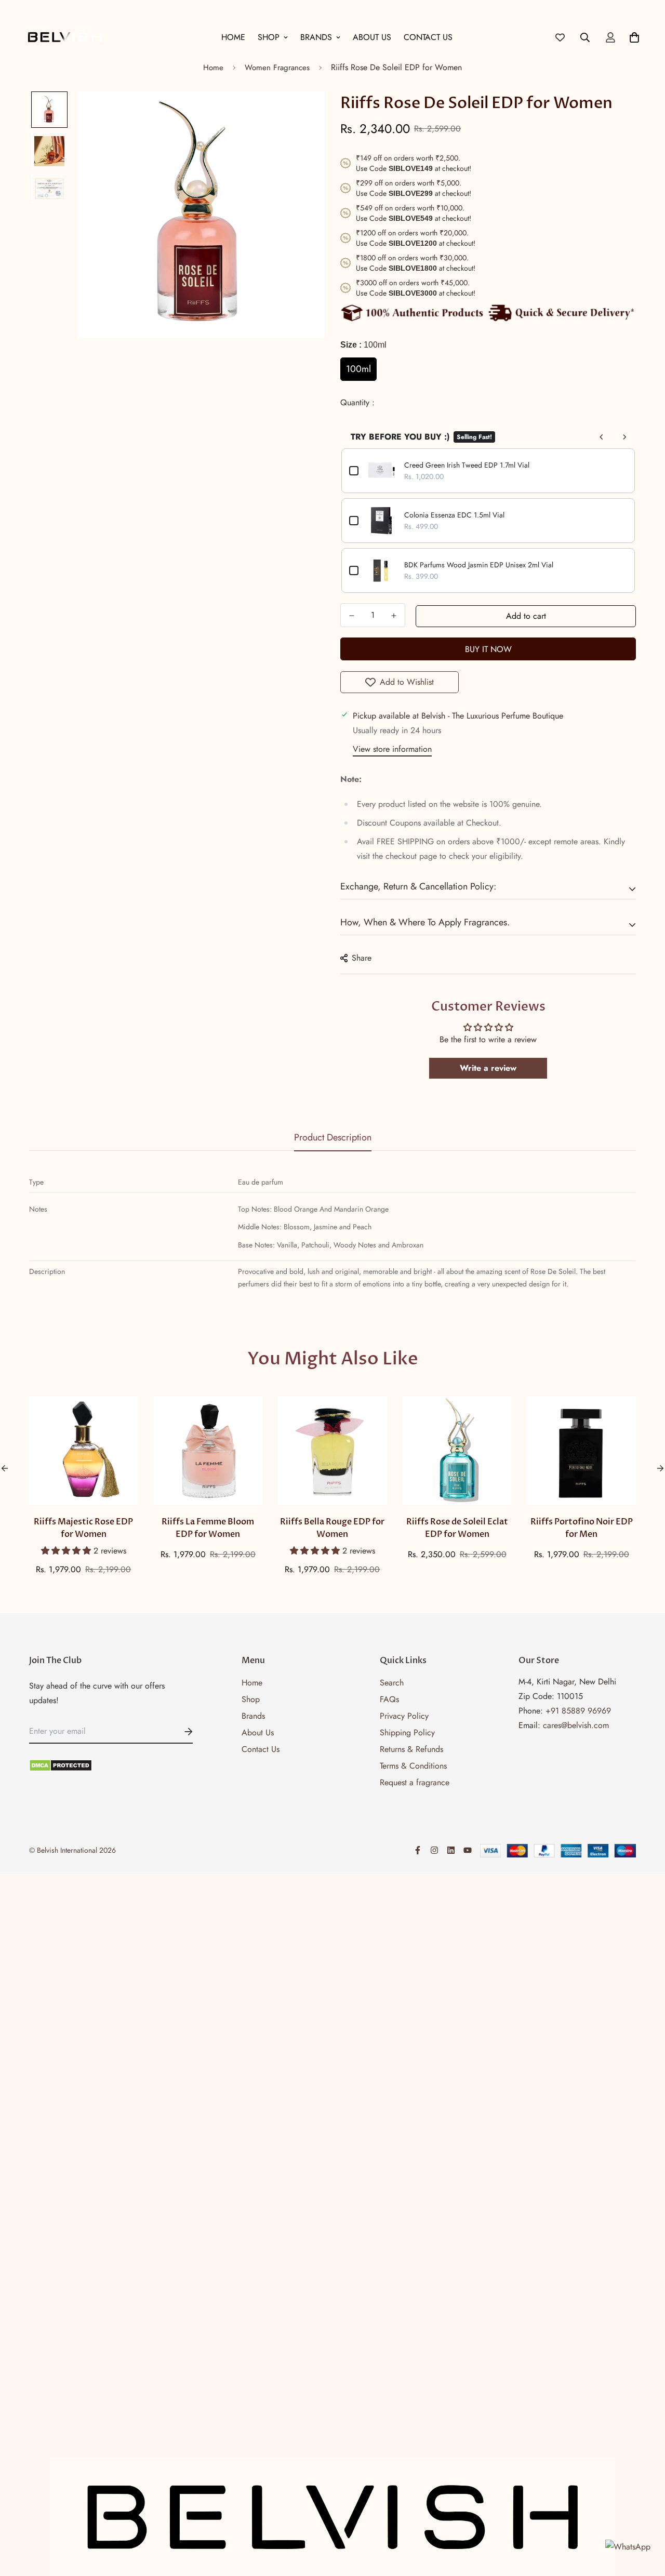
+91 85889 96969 (578, 1711)
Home (233, 37)
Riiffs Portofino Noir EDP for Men (582, 1528)
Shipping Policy (407, 1732)
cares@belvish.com (576, 1725)
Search (392, 1683)
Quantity (356, 402)
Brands (316, 37)
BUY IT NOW (488, 649)
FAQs (389, 1699)
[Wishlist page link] (560, 37)
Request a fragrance (415, 1782)
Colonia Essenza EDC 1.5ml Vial (454, 515)
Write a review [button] (488, 1068)
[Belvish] (65, 37)
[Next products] (624, 437)
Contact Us (428, 37)
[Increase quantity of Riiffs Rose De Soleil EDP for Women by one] (394, 616)
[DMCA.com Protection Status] (111, 1765)
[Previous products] (602, 437)
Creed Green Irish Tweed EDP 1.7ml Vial (467, 465)
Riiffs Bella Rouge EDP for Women (332, 1528)
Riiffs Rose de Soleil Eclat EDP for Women (457, 1528)
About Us (372, 37)
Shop (269, 37)
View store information (392, 749)
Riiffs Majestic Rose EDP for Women (83, 1528)
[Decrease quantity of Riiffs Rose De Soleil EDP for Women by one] (352, 616)
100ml (358, 369)
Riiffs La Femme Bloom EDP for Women (208, 1528)
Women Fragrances (277, 68)
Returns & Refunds (411, 1749)
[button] (67, 1551)
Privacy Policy (404, 1716)
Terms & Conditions (413, 1766)
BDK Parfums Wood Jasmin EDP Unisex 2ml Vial (479, 565)
